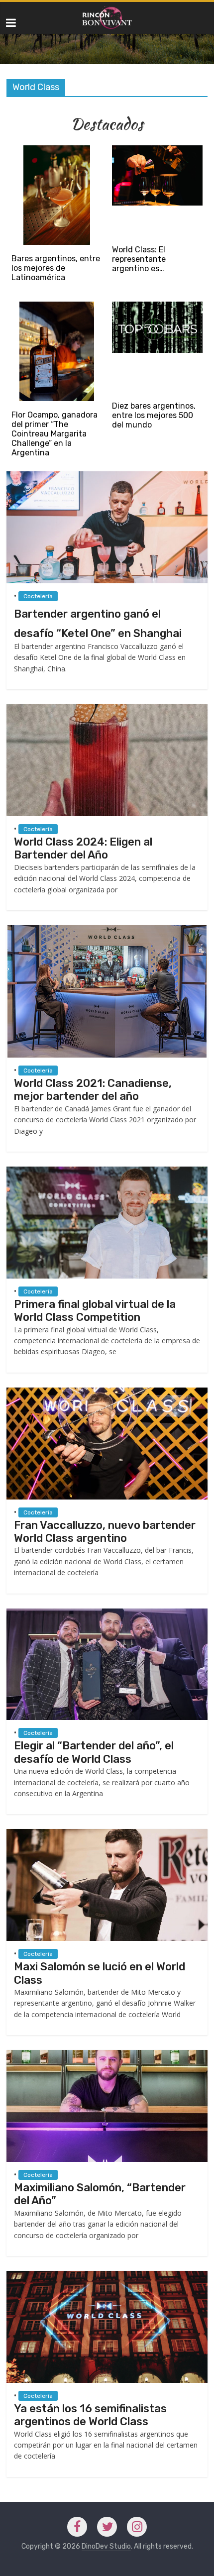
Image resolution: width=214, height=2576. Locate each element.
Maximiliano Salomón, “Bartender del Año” (100, 2194)
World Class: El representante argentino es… (139, 259)
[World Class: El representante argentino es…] (157, 150)
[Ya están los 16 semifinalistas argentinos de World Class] (107, 2276)
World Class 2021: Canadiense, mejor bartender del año (93, 1090)
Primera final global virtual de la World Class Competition (95, 1311)
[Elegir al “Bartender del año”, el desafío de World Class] (107, 1613)
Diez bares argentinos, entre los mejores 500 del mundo (154, 415)
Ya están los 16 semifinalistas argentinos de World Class (90, 2415)
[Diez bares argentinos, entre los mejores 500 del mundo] (157, 306)
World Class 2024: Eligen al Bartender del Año (83, 848)
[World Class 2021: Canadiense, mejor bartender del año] (107, 930)
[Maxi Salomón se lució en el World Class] (107, 1834)
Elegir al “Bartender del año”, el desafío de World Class (94, 1752)
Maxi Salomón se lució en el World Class (100, 1973)
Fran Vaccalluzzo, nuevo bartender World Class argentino (105, 1532)
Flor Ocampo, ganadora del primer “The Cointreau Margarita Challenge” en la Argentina (54, 434)
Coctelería (38, 596)
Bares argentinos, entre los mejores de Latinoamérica (56, 268)
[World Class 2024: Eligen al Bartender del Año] (107, 709)
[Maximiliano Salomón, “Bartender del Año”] (107, 2055)
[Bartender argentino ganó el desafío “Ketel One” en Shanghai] (107, 476)
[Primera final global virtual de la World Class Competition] (107, 1171)
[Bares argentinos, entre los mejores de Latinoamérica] (56, 150)
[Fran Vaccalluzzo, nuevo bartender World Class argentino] (107, 1392)
